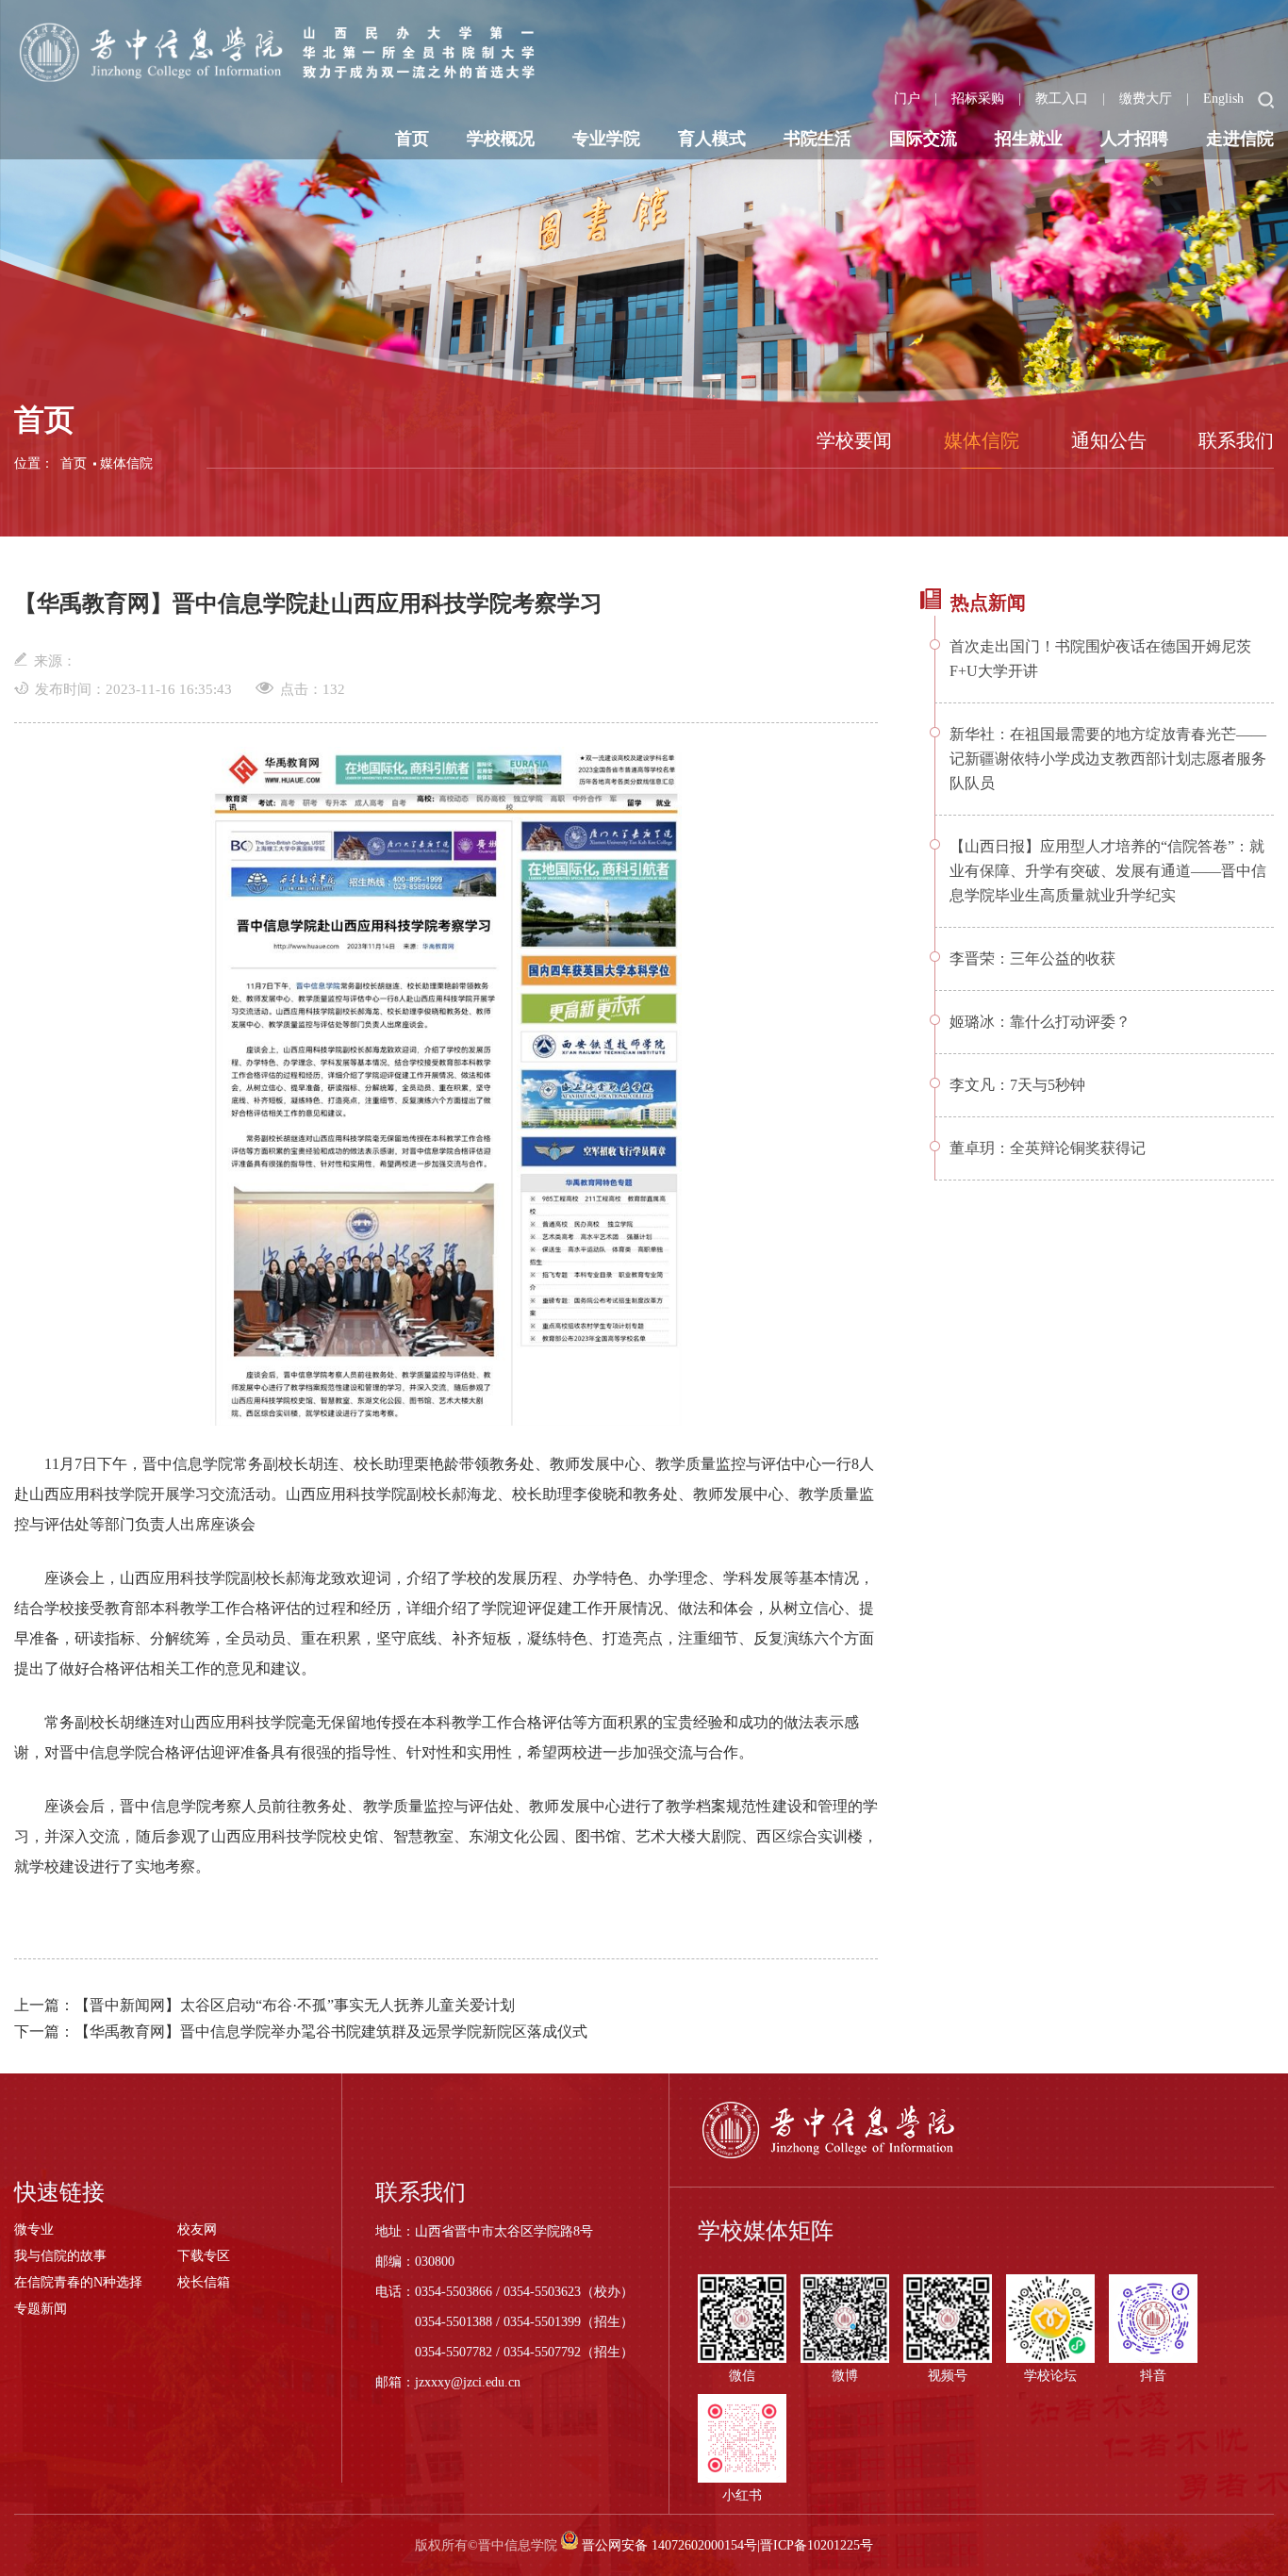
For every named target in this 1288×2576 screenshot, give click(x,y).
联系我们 (1236, 440)
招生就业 (1029, 139)
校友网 (197, 2229)
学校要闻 (854, 440)
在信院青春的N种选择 (78, 2282)
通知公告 (1109, 440)
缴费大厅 (1146, 99)
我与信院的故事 (60, 2256)
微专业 (34, 2229)
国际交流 (923, 139)
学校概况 (501, 139)
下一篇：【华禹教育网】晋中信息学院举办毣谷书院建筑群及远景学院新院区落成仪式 (301, 2031)
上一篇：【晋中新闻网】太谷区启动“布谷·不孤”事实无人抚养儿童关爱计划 (264, 2005)
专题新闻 (41, 2309)
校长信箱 (204, 2282)
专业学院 (606, 139)
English (1223, 99)
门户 (907, 99)
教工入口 (1062, 99)
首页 (412, 139)
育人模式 (712, 139)
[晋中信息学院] (286, 52)
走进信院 (1240, 139)
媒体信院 (126, 463)
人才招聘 (1134, 139)
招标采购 (978, 99)
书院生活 (817, 139)
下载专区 (204, 2256)
